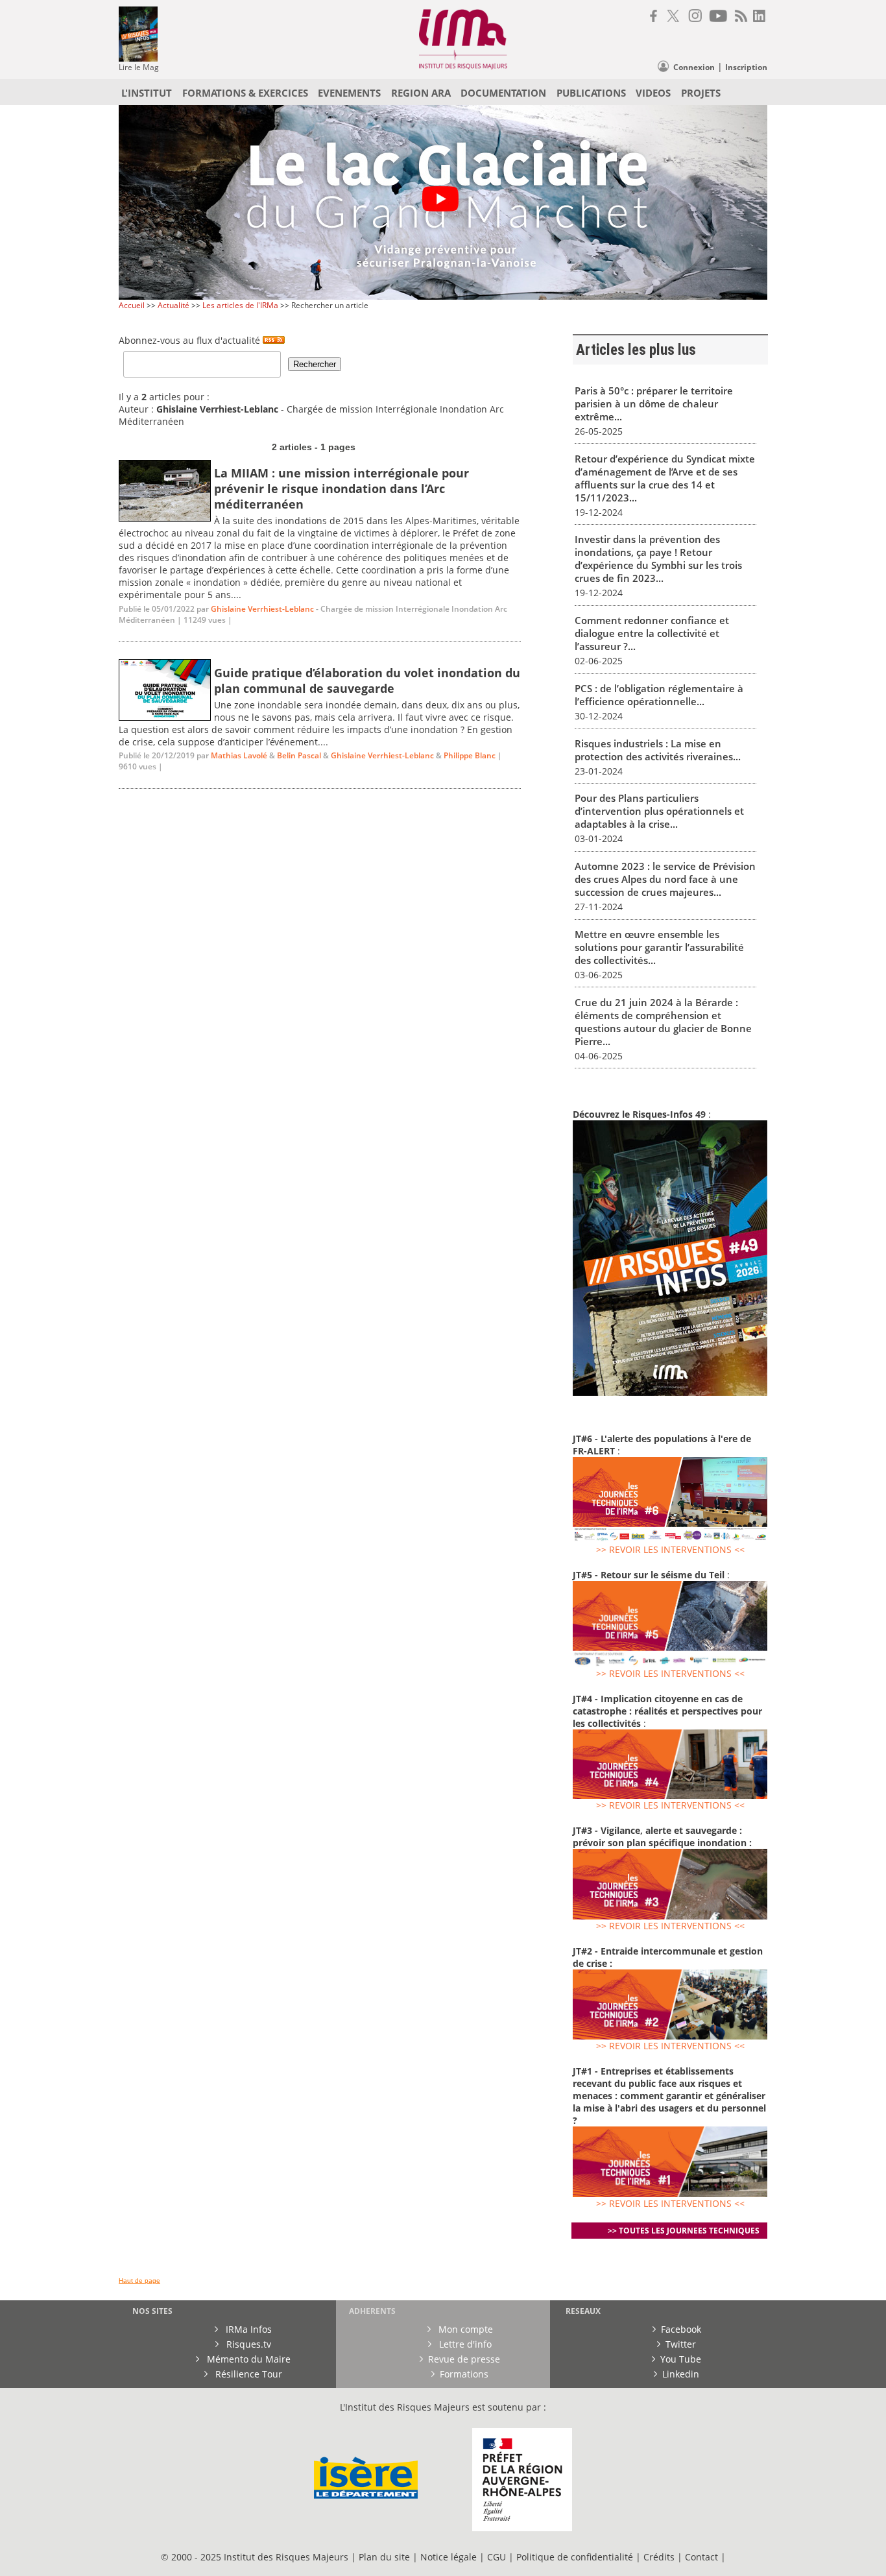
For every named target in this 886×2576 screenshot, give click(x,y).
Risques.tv (247, 2344)
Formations (464, 2374)
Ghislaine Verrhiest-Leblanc (262, 609)
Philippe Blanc (470, 755)
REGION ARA (421, 93)
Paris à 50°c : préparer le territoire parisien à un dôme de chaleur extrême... (654, 403)
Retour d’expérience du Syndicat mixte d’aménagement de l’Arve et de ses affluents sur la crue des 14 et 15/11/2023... (665, 478)
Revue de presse (464, 2359)
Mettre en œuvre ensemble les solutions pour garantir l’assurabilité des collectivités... (659, 947)
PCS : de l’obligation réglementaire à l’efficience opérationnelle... (659, 695)
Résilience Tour (247, 2374)
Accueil (132, 305)
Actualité (174, 305)
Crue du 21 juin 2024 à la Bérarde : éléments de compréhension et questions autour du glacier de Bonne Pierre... (663, 1022)
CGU (497, 2557)
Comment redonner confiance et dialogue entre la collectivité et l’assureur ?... (652, 633)
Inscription (746, 67)
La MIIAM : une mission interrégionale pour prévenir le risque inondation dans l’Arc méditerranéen (341, 488)
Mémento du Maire (247, 2359)
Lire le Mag (139, 67)
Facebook (681, 2329)
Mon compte (464, 2329)
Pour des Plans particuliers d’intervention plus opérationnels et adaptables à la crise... (659, 811)
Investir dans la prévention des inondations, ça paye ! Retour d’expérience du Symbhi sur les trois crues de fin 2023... (658, 559)
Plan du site (384, 2557)
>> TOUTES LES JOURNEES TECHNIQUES (684, 2231)
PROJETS (701, 93)
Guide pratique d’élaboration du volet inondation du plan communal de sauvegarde (367, 680)
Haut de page (139, 2281)
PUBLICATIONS (591, 93)
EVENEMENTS (349, 93)
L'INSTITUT (147, 93)
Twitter (681, 2344)
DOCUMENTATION (503, 93)
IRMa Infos (247, 2329)
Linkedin (681, 2374)
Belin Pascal (299, 755)
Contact (703, 2557)
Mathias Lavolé (239, 755)
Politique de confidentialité (575, 2557)
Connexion (694, 67)
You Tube (681, 2359)
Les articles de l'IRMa (240, 305)
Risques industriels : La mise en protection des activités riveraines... (658, 750)
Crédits (659, 2557)
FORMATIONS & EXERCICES (245, 93)
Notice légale (449, 2557)
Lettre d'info (464, 2344)
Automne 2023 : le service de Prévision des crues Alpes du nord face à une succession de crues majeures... (665, 879)
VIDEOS (653, 93)
